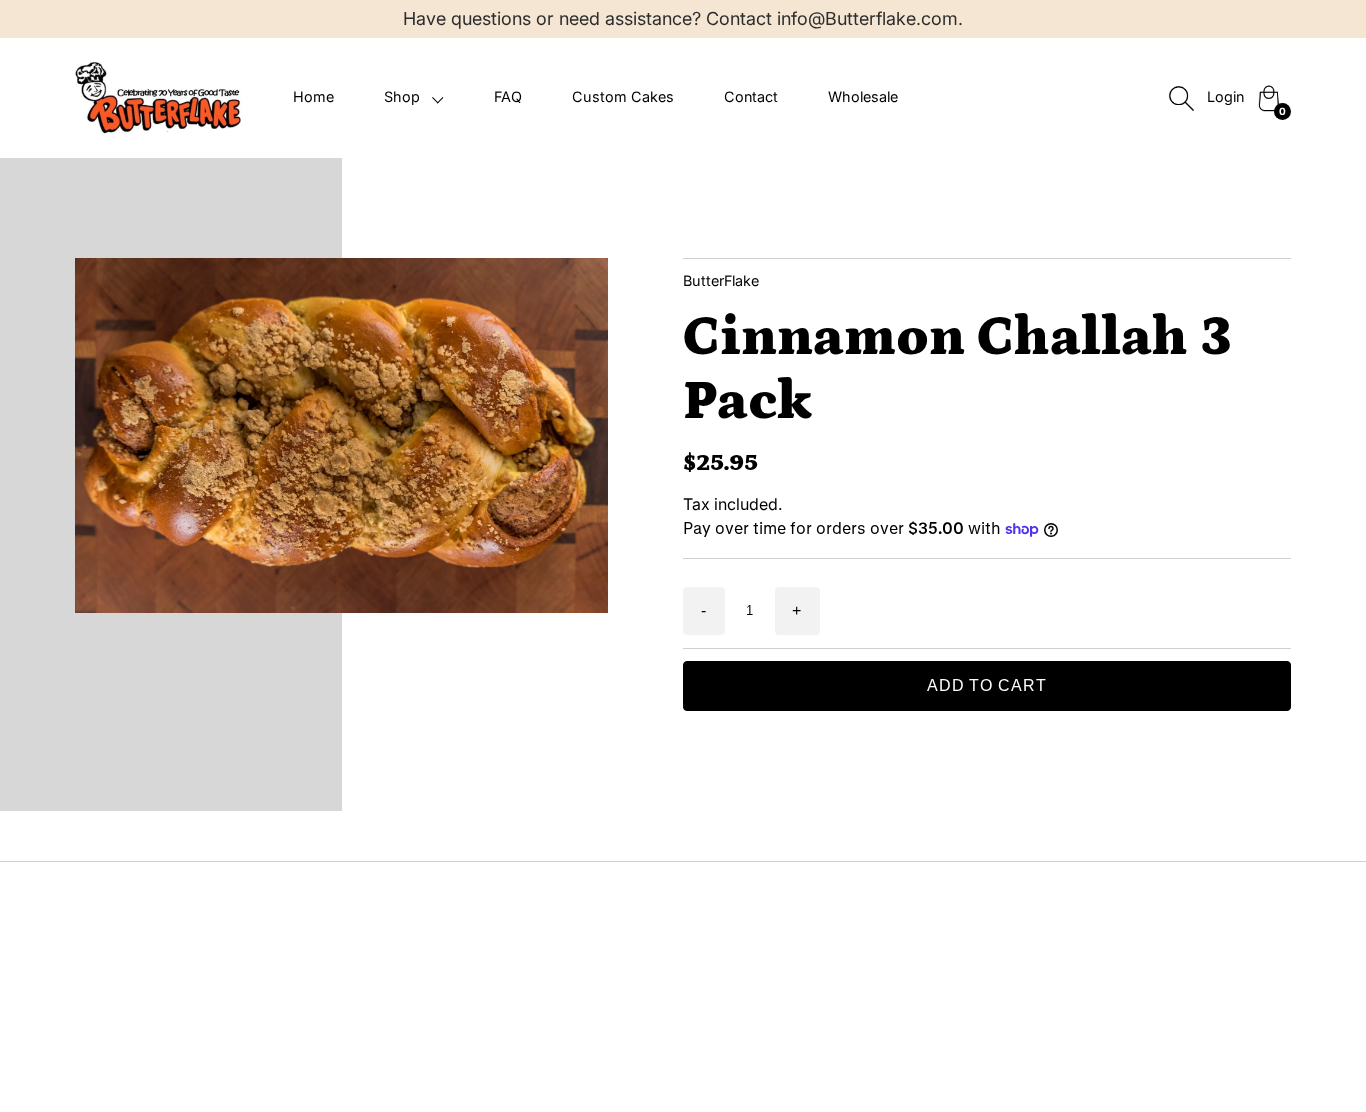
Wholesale (863, 96)
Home (313, 96)
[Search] (1181, 98)
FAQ (508, 96)
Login (1225, 96)
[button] (414, 97)
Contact (751, 96)
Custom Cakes (623, 96)
